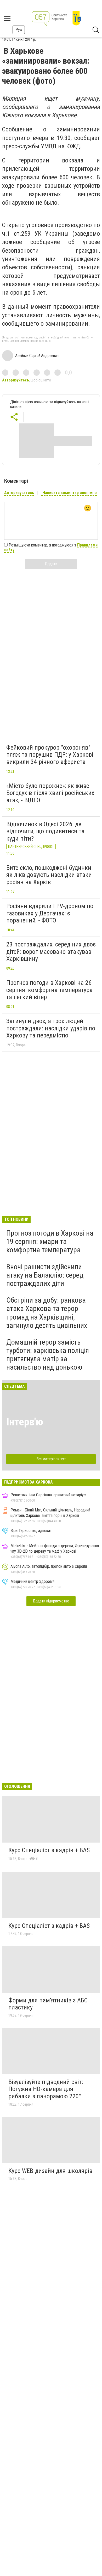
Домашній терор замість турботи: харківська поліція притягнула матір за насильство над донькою (48, 1355)
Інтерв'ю (25, 1422)
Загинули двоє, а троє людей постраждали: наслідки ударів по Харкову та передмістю (51, 1028)
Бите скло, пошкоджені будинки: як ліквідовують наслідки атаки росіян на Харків (49, 875)
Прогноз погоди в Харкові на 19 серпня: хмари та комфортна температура (50, 1241)
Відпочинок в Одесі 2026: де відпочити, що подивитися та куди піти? (45, 831)
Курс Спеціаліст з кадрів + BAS (49, 1850)
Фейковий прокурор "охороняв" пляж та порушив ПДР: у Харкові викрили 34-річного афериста (50, 755)
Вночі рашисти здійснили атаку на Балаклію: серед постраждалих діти (45, 1275)
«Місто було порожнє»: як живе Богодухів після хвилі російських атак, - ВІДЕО (50, 793)
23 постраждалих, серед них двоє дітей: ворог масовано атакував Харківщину (51, 952)
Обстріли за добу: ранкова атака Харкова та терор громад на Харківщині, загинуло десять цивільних (47, 1313)
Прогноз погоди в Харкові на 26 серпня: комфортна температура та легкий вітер (49, 990)
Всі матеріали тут (51, 1459)
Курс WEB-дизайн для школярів (50, 2171)
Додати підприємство (51, 1601)
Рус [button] (19, 30)
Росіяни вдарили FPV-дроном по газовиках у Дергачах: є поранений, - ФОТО (50, 913)
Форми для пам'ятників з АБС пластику (48, 2004)
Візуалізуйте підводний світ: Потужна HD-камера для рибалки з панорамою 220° (46, 2089)
